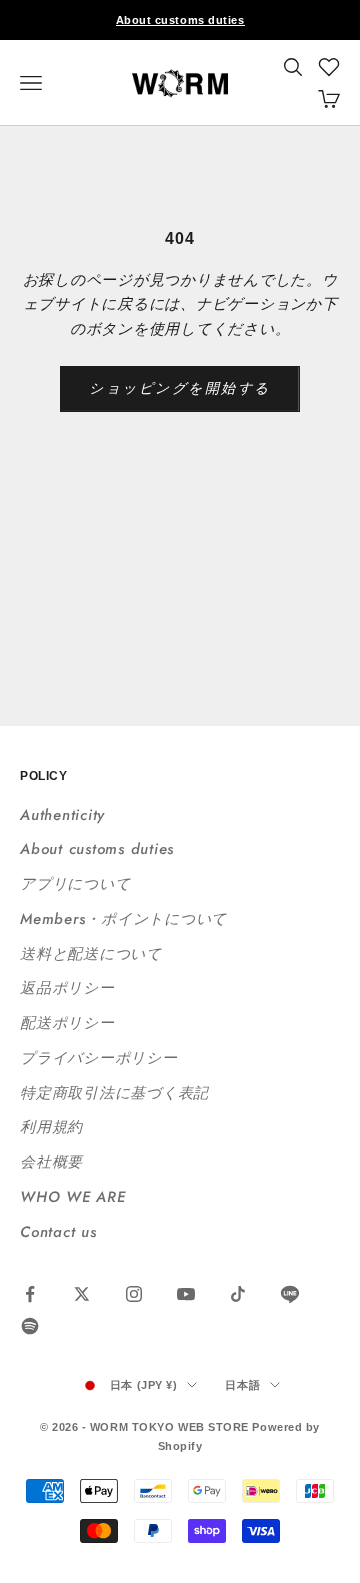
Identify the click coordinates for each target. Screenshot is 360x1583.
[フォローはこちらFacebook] (30, 1294)
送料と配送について (91, 954)
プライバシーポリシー (99, 1058)
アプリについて (75, 884)
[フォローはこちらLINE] (290, 1294)
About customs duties (180, 20)
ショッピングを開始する (180, 388)
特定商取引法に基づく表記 (114, 1093)
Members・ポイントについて (123, 919)
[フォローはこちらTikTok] (238, 1294)
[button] (329, 67)
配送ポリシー (67, 1023)
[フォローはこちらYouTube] (186, 1294)
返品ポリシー (67, 988)
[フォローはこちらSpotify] (30, 1326)
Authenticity (62, 815)
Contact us (58, 1232)
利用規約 (51, 1127)
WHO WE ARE (73, 1197)
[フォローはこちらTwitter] (82, 1294)
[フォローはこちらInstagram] (134, 1294)
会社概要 (51, 1162)
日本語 (242, 1385)
